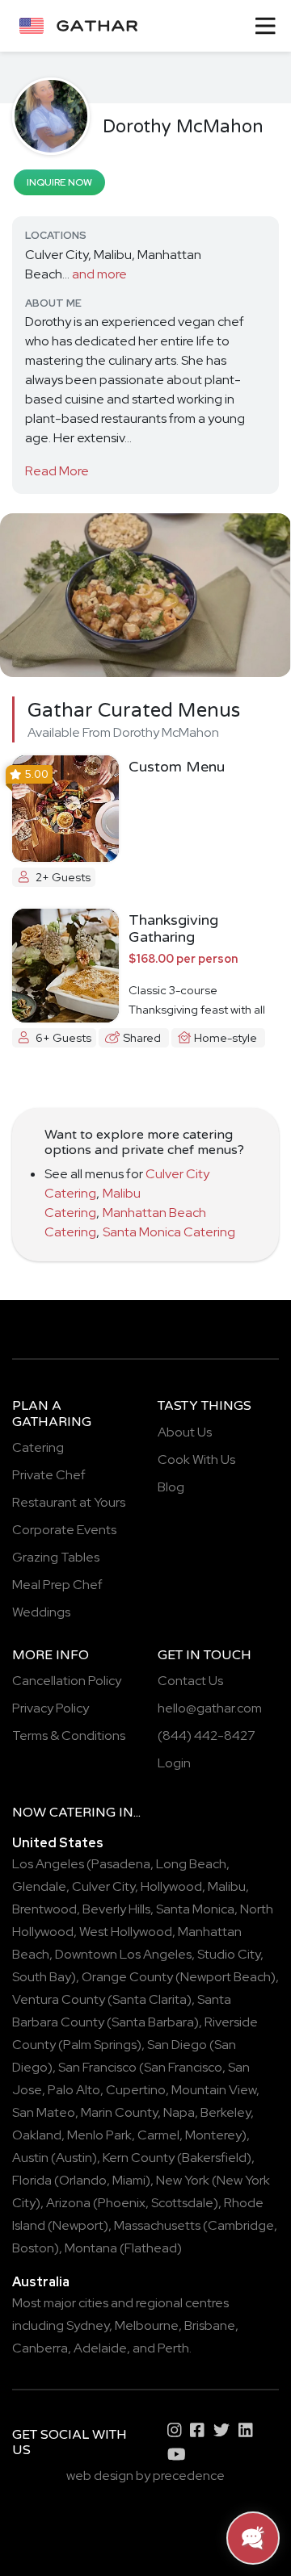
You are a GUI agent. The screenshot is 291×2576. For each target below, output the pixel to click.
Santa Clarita (150, 1999)
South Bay (42, 1977)
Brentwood (44, 1909)
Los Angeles (48, 1864)
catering (82, 1813)
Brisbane (210, 2325)
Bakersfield (214, 2158)
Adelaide (100, 2348)
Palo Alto (74, 2090)
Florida (32, 2180)
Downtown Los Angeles (123, 1954)
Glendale (39, 1886)
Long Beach (191, 1864)
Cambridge (241, 2225)
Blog (171, 1487)
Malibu (227, 1886)
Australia (41, 2282)
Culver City (103, 1886)
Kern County (139, 2158)
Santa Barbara (153, 2022)
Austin (30, 2158)
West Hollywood (126, 1932)
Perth (173, 2348)
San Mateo (44, 2112)
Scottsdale (182, 2203)
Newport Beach (226, 1977)
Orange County (127, 1977)
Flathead (151, 2248)
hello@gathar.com (210, 1708)
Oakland (37, 2135)
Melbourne (147, 2325)
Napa (179, 2112)
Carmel (158, 2135)
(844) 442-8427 (207, 1735)
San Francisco (97, 2067)
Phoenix (122, 2203)
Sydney (88, 2325)
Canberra (40, 2348)
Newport (78, 2225)
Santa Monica (195, 1909)
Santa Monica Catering (169, 1232)
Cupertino (136, 2090)
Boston (33, 2248)
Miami (129, 2180)
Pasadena (121, 1864)
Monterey (213, 2135)
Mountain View (214, 2090)
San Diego (177, 2045)
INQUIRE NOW (59, 182)
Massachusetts (157, 2225)
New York (183, 2180)
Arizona (68, 2203)
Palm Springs (100, 2045)
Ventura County (59, 1999)
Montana (91, 2248)
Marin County (119, 2112)
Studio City (229, 1954)
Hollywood (171, 1886)
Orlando (83, 2180)
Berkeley (226, 2112)
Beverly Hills (116, 1909)
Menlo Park (99, 2135)
